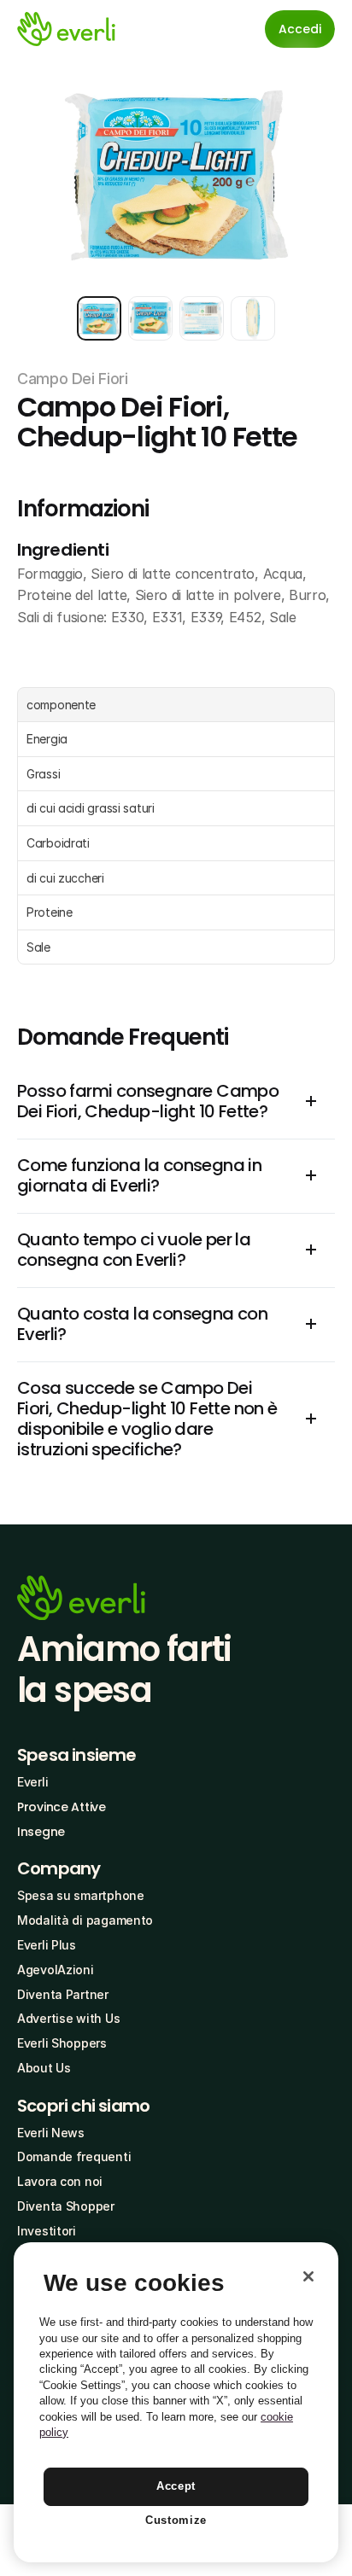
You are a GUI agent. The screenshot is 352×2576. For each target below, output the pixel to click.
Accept (176, 2486)
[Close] (308, 2276)
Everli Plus (47, 1945)
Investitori (47, 2231)
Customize (176, 2520)
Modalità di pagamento (85, 1920)
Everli (32, 1782)
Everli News (51, 2133)
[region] (176, 2402)
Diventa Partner (63, 1994)
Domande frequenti (74, 2156)
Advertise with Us (68, 2018)
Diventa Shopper (66, 2206)
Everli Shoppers (62, 2043)
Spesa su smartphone (81, 1895)
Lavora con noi (60, 2181)
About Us (44, 2068)
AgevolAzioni (56, 1970)
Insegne (41, 1832)
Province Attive (62, 1807)
